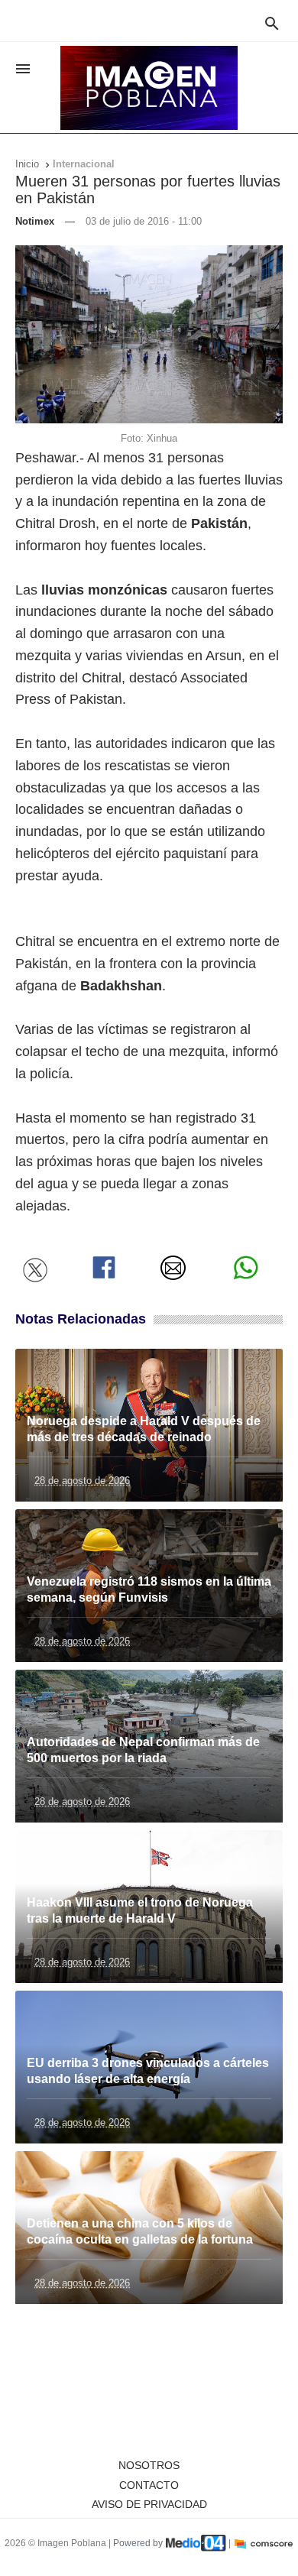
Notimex (35, 221)
